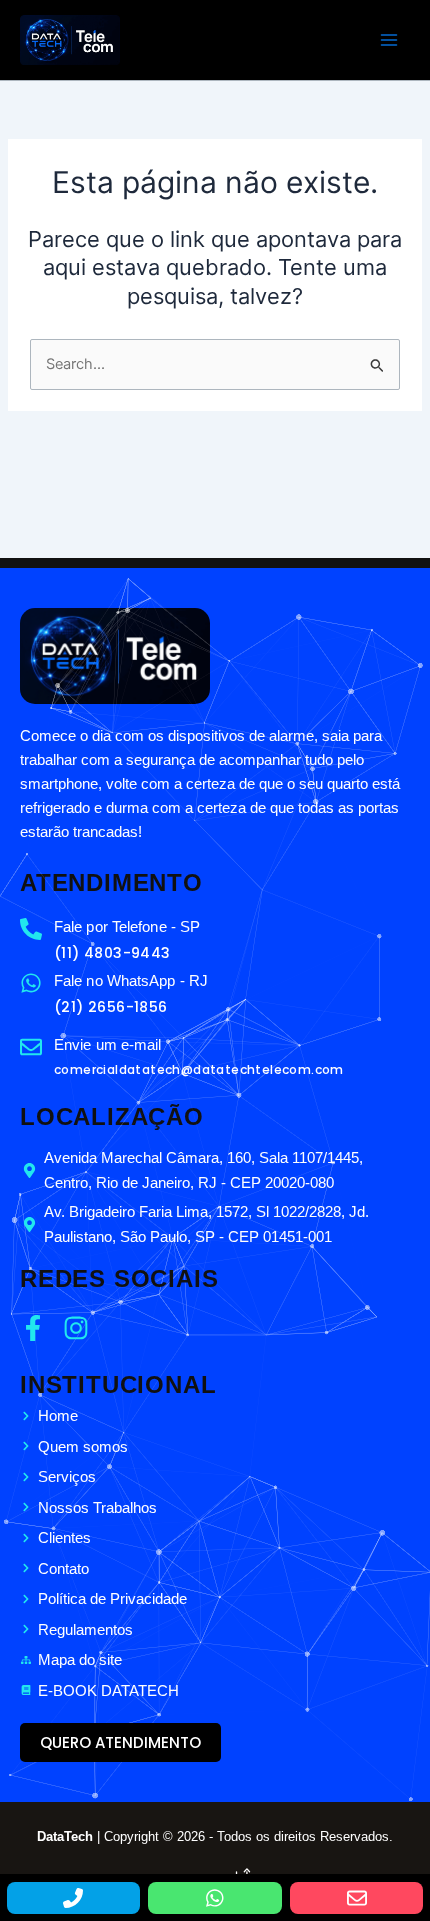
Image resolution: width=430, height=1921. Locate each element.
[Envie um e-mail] (31, 1047)
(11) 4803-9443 (112, 953)
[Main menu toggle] (389, 40)
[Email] (356, 1898)
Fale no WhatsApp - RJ (131, 980)
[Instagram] (82, 1328)
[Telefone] (73, 1898)
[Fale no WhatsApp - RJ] (31, 983)
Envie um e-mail (108, 1044)
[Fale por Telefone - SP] (31, 929)
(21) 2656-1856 (111, 1007)
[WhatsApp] (214, 1898)
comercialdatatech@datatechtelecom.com (199, 1069)
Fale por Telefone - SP (127, 926)
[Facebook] (39, 1328)
